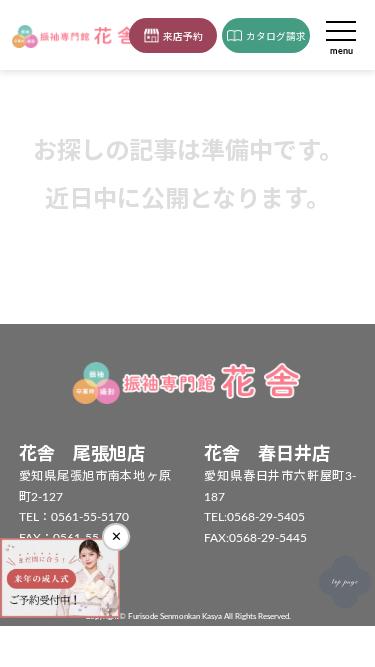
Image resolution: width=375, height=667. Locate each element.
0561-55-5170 (90, 517)
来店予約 (183, 37)
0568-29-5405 (266, 517)
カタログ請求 (276, 37)
